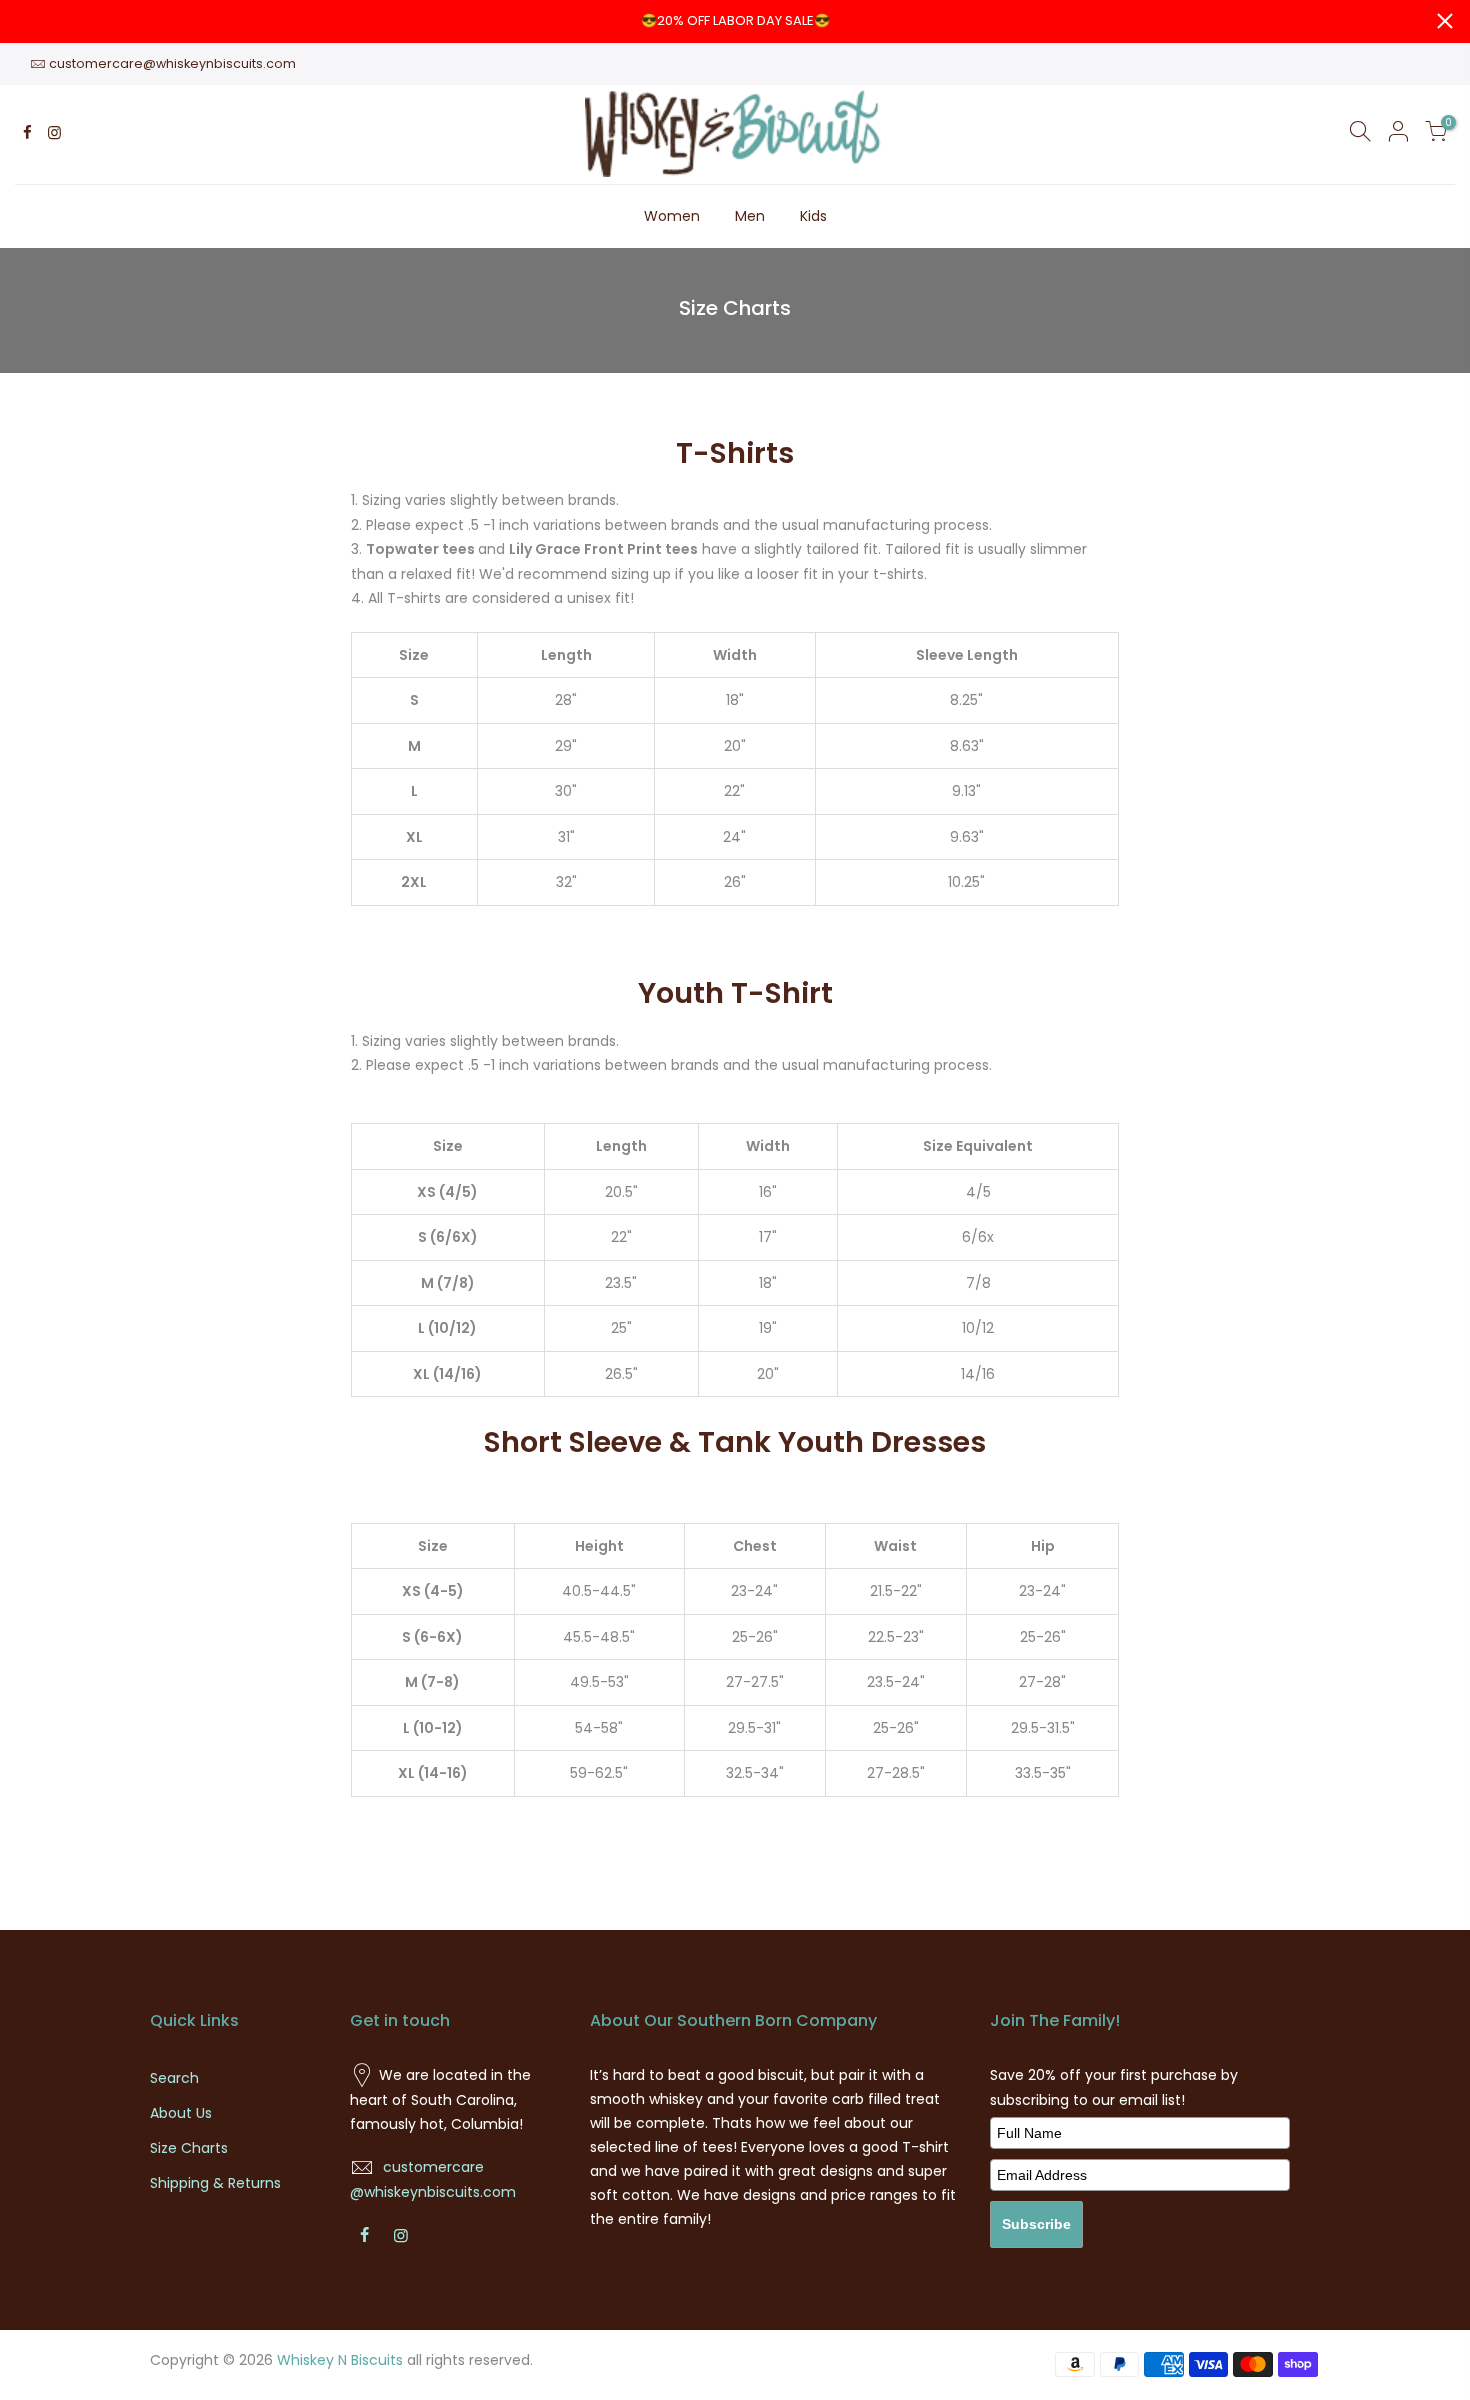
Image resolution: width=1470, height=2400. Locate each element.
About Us (181, 2113)
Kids (813, 216)
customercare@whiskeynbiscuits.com (172, 63)
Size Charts (189, 2148)
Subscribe (1036, 2224)
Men (750, 216)
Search (174, 2078)
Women (672, 216)
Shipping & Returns (215, 2183)
